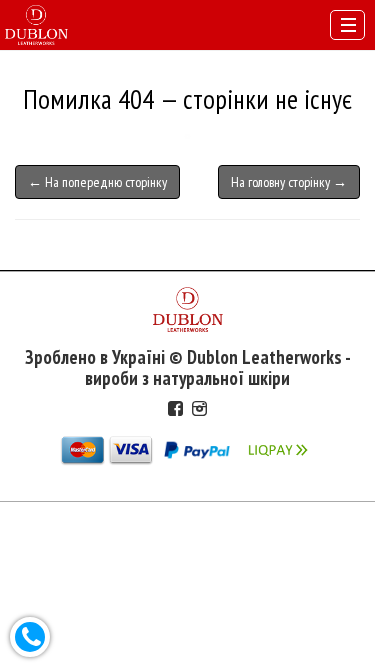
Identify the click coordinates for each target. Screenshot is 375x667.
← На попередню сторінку (97, 182)
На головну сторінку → (289, 182)
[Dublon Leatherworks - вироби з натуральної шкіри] (36, 23)
